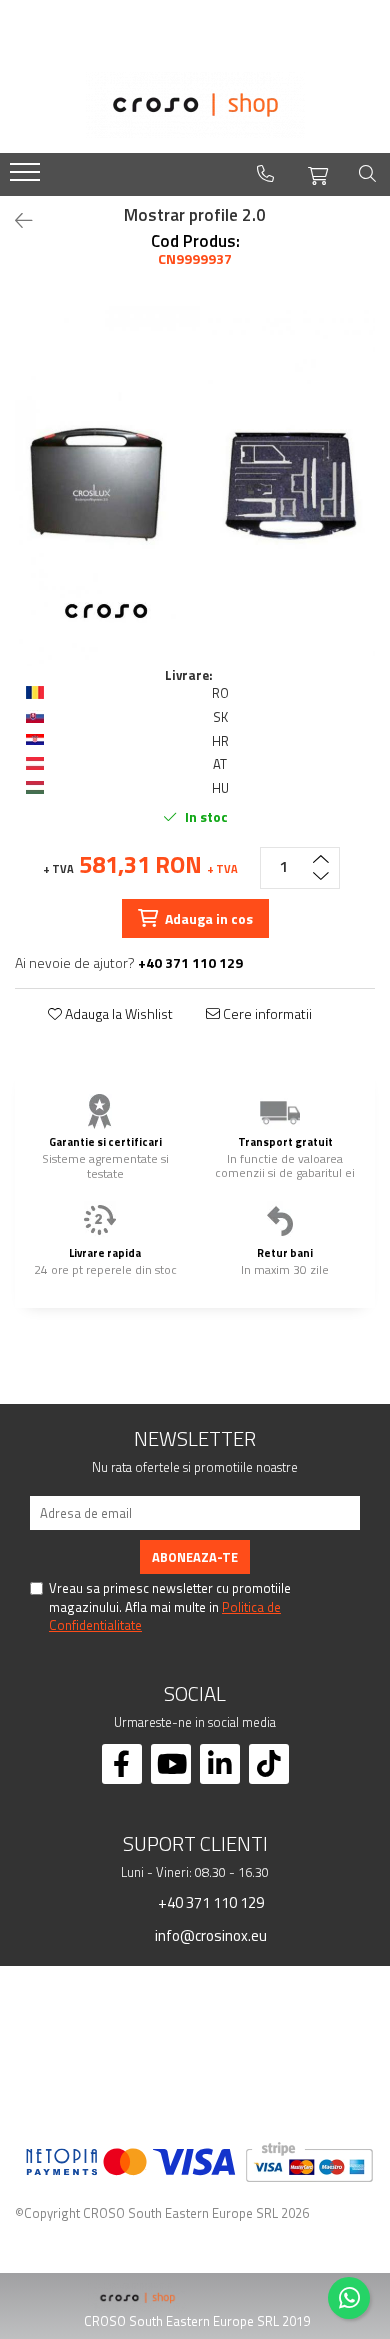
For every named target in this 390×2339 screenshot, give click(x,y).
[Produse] (27, 178)
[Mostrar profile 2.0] (195, 486)
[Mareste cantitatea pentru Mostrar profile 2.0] (321, 858)
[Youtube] (171, 1764)
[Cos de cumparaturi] (318, 173)
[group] (195, 486)
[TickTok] (269, 1764)
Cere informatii (266, 1014)
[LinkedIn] (220, 1764)
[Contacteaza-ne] (265, 174)
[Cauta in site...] (367, 174)
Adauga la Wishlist (117, 1014)
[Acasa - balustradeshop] (195, 105)
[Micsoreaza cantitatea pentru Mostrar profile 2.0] (321, 878)
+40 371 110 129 (209, 1902)
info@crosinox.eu (209, 1935)
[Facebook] (122, 1764)
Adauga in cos (207, 918)
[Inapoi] (15, 220)
